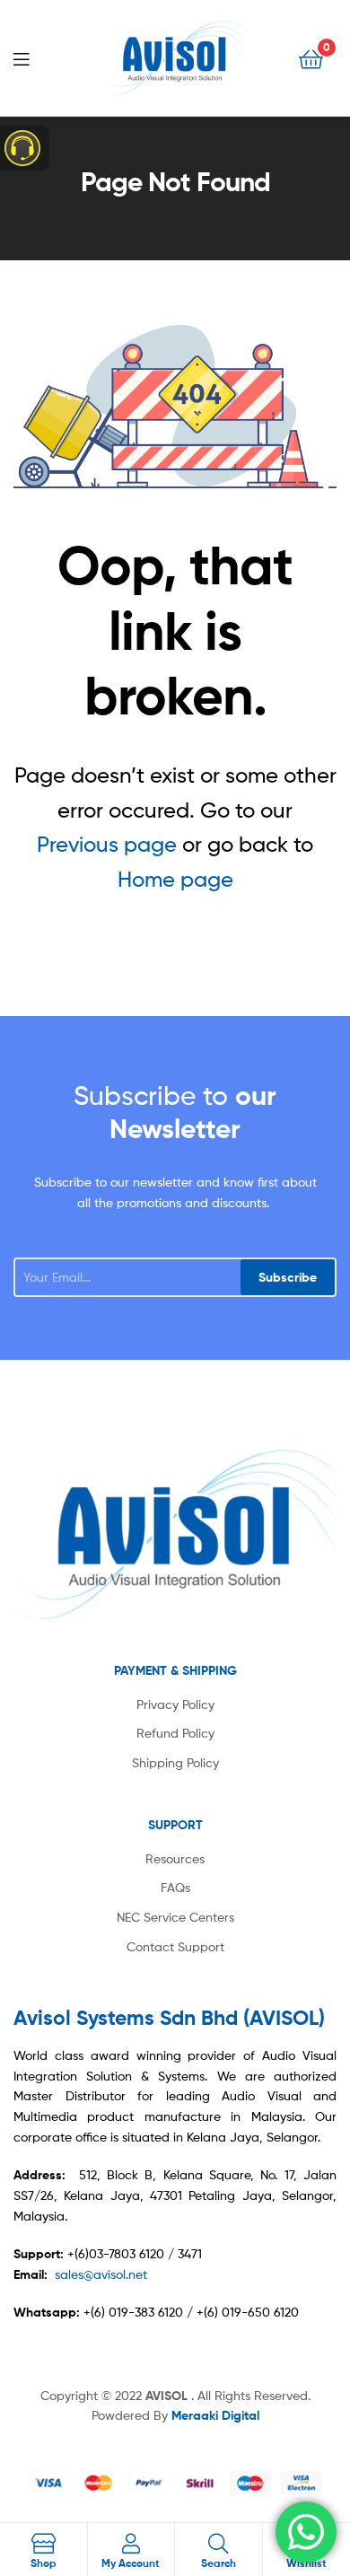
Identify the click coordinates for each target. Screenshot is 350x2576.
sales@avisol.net (101, 2274)
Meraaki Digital (215, 2415)
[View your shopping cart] (311, 58)
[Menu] (36, 57)
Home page (175, 879)
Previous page (107, 844)
